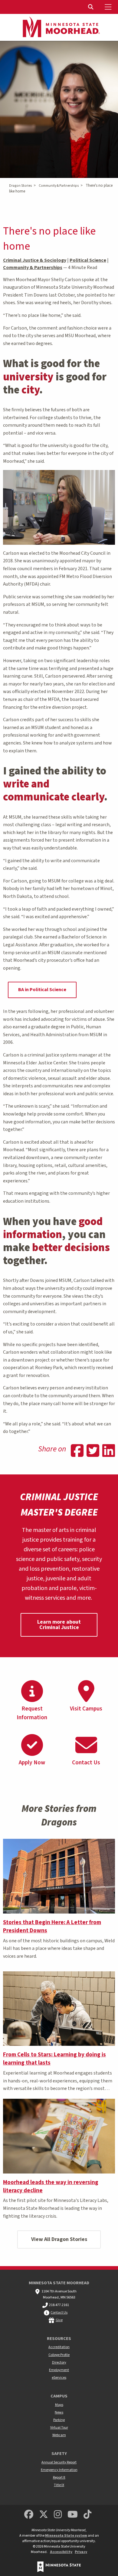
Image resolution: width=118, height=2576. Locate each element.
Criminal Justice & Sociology (35, 260)
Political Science (88, 260)
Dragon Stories (20, 186)
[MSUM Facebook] (29, 2515)
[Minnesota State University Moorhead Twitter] (44, 2515)
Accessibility (61, 2552)
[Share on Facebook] (77, 1451)
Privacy (81, 2552)
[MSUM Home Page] (59, 28)
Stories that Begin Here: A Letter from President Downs (52, 1926)
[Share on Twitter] (93, 1451)
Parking (59, 2420)
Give (59, 2320)
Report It (59, 2477)
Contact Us (59, 2313)
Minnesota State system (66, 2536)
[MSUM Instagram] (58, 2515)
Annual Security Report (59, 2462)
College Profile (59, 2355)
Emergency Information (59, 2470)
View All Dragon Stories (59, 2239)
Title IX (59, 2485)
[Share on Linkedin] (109, 1451)
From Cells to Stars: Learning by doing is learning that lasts (54, 2059)
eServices (59, 2378)
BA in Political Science (42, 990)
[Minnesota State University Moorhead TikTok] (88, 2515)
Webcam (59, 2435)
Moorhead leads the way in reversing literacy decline (51, 2186)
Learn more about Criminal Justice (59, 1625)
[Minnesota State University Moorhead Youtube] (73, 2515)
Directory (59, 2362)
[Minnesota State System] (59, 2567)
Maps (59, 2405)
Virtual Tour (59, 2428)
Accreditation (59, 2347)
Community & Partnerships (59, 186)
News (59, 2412)
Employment (59, 2370)
